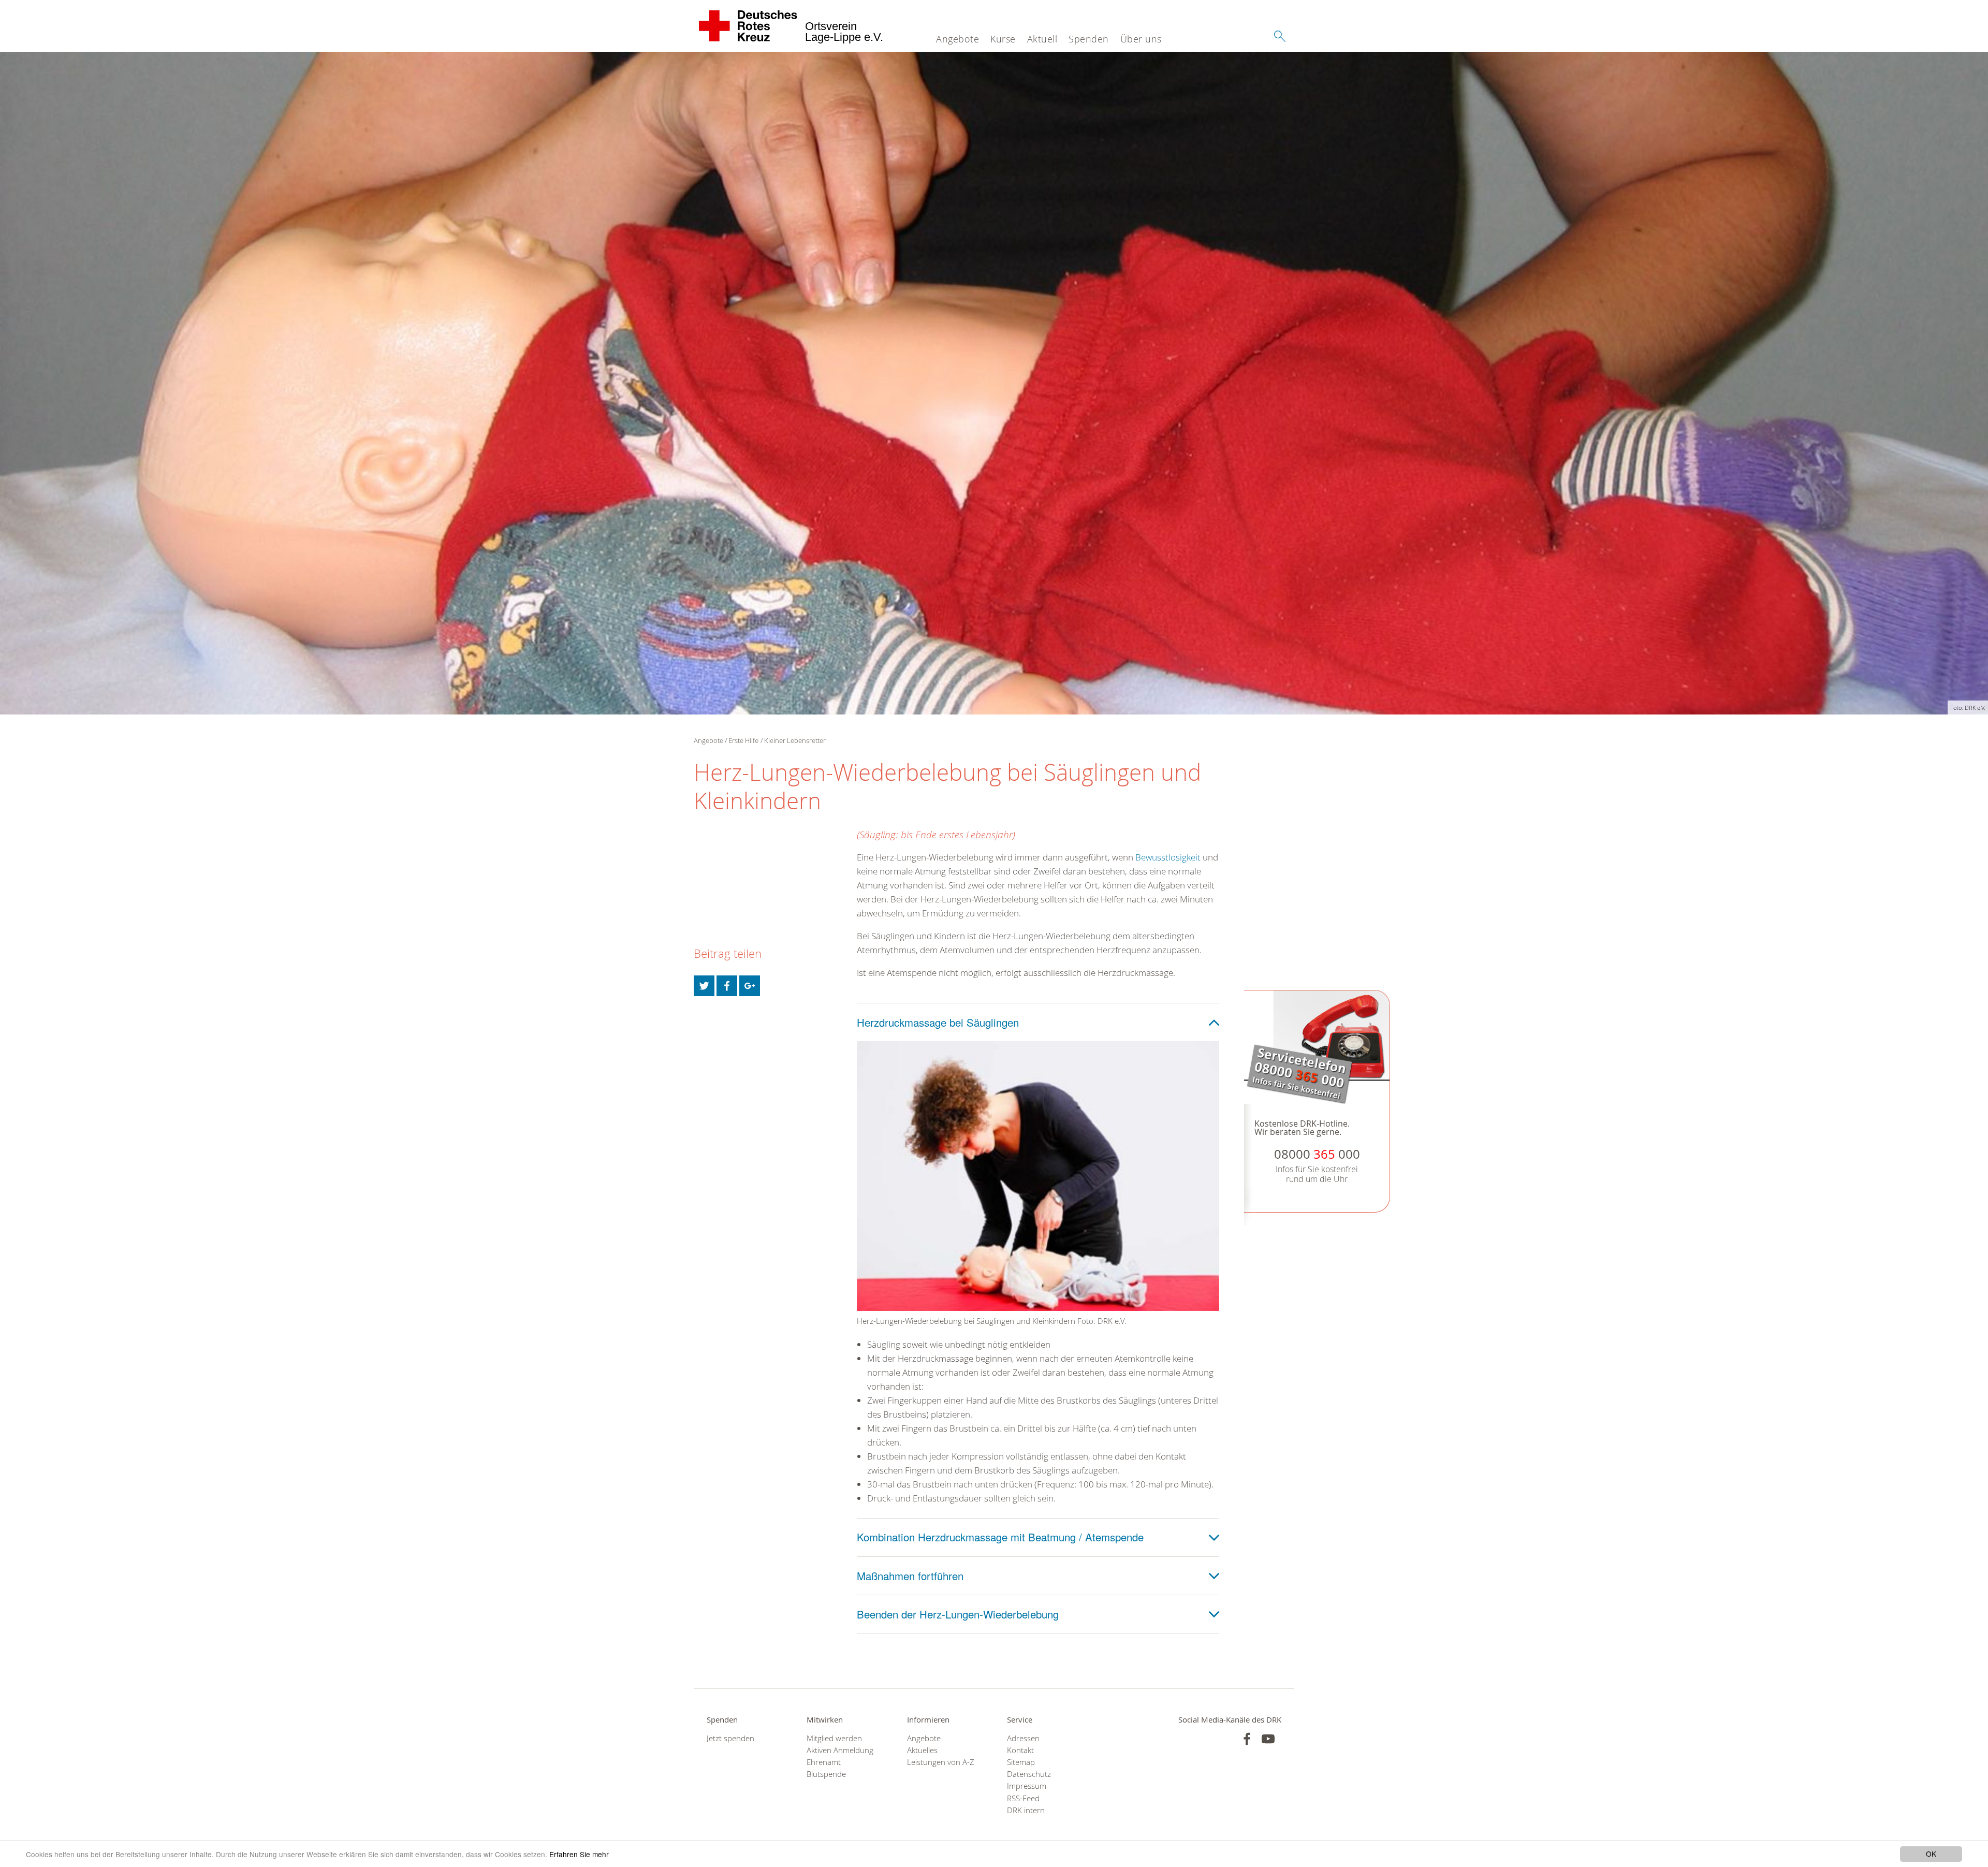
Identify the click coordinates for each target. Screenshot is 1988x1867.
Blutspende (826, 1774)
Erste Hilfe (743, 740)
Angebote (958, 39)
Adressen (1023, 1738)
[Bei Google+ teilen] (750, 986)
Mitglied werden (834, 1738)
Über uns (1141, 39)
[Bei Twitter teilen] (704, 986)
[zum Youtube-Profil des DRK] (1268, 1739)
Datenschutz (1029, 1774)
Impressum (1027, 1786)
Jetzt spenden (730, 1738)
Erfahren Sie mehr (579, 1854)
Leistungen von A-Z (941, 1762)
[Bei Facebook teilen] (727, 986)
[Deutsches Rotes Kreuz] (748, 26)
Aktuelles (922, 1750)
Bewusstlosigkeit (1168, 857)
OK (1931, 1854)
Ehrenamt (824, 1762)
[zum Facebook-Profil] (1247, 1739)
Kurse (1003, 39)
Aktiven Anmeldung (840, 1750)
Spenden (1089, 39)
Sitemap (1021, 1762)
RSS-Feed (1023, 1798)
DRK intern (1026, 1810)
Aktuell (1042, 39)
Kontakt (1020, 1750)
